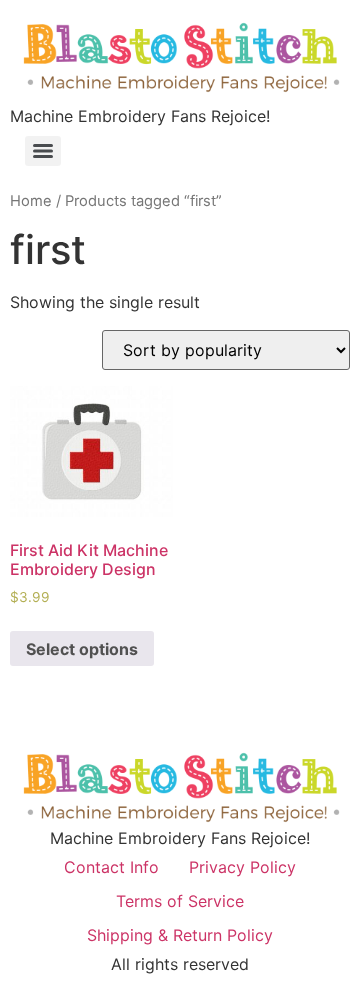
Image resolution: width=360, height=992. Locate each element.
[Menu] (43, 151)
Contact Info (111, 867)
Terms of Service (180, 901)
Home (31, 201)
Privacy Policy (242, 867)
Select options (82, 649)
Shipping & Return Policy (180, 935)
